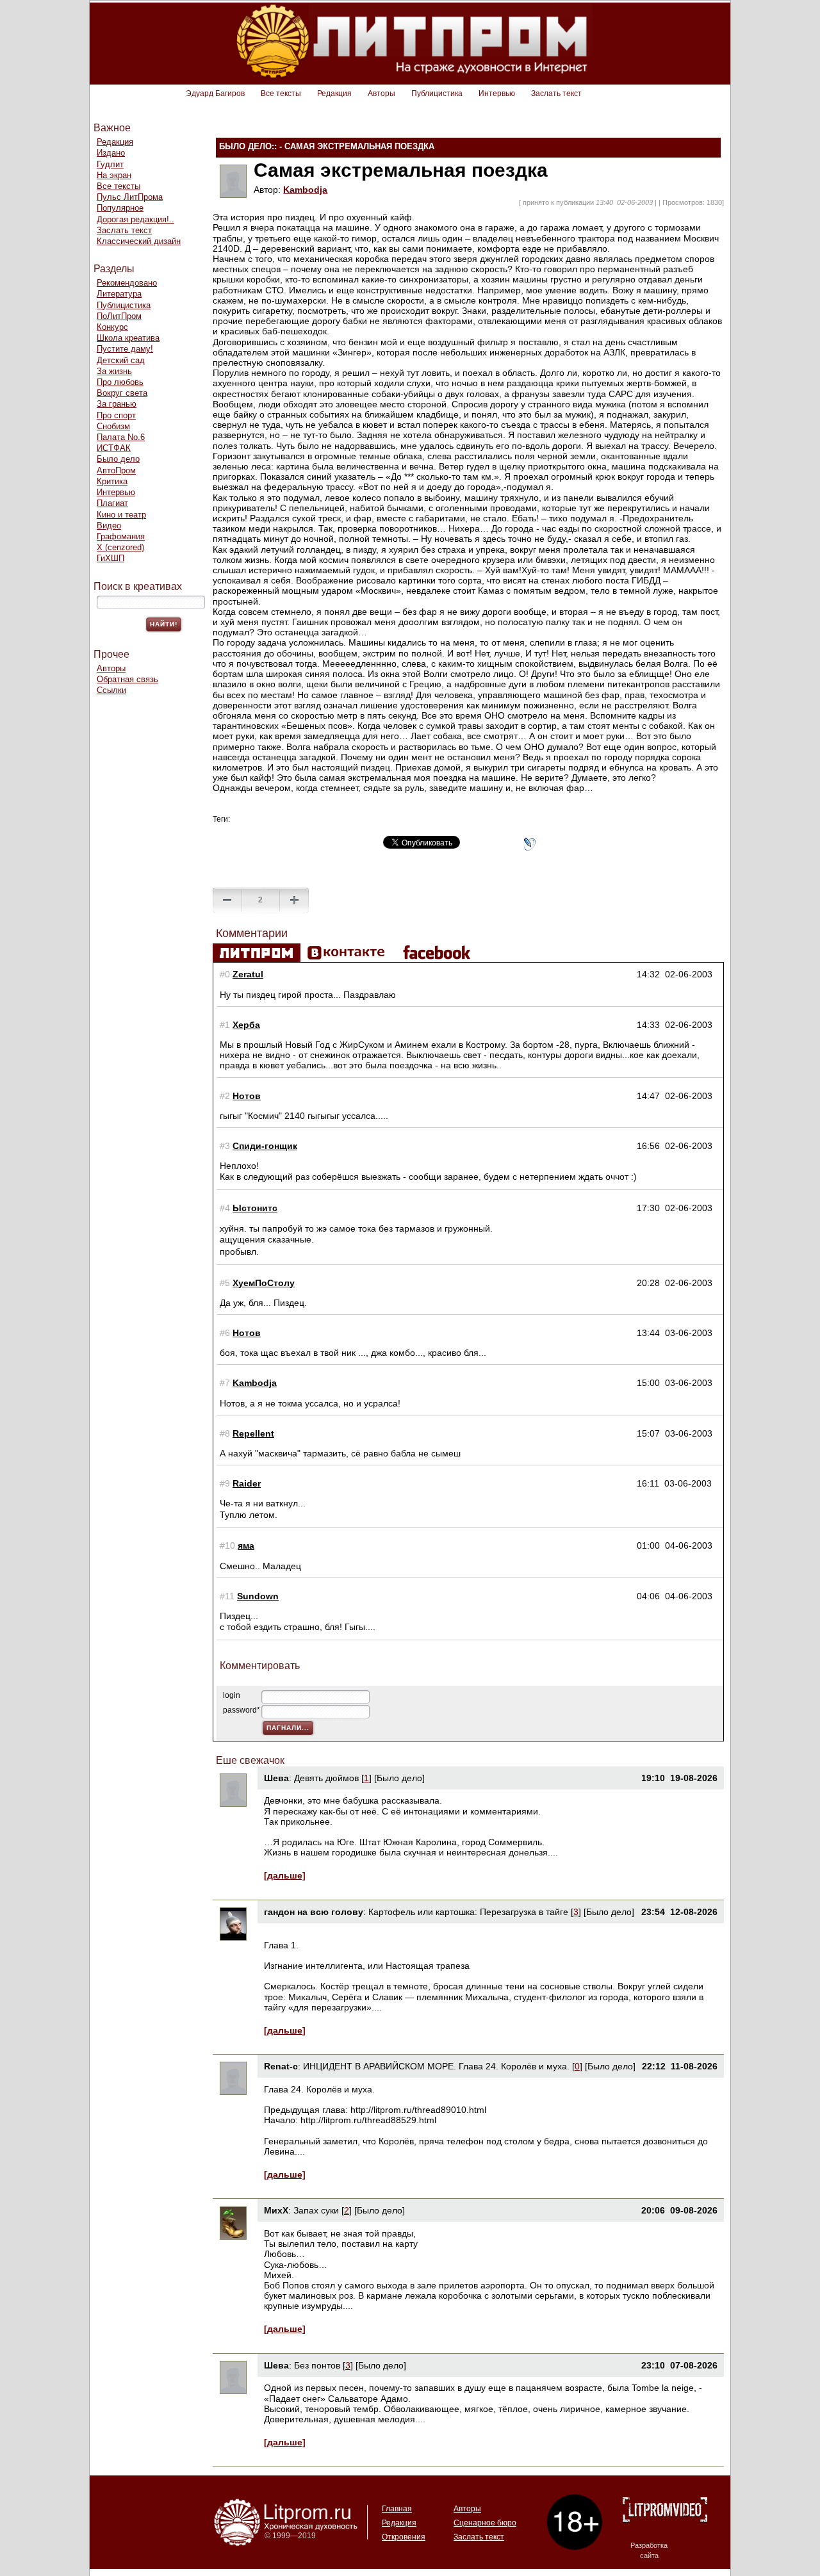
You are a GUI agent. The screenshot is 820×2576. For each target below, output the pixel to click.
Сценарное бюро (485, 2523)
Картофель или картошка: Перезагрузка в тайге (468, 1912)
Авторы (381, 94)
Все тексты (281, 94)
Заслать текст (556, 94)
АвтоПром (116, 470)
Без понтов (317, 2365)
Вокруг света (122, 393)
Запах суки (316, 2210)
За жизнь (114, 371)
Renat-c (281, 2066)
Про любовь (120, 382)
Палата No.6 (121, 437)
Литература (119, 294)
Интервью (497, 94)
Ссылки (111, 690)
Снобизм (113, 426)
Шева (276, 1778)
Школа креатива (128, 338)
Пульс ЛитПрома (130, 197)
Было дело (118, 459)
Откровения (404, 2537)
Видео (109, 526)
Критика (112, 481)
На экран (114, 175)
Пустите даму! (125, 349)
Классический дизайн (139, 241)
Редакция (334, 94)
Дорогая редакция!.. (135, 219)
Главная (397, 2509)
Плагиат (112, 503)
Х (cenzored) (120, 547)
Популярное (120, 208)
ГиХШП (111, 558)
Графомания (121, 536)
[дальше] (285, 1875)
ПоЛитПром (119, 316)
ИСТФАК (114, 448)
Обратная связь (127, 679)
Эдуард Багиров (215, 94)
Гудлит (110, 164)
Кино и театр (121, 515)
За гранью (117, 404)
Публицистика (437, 94)
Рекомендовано (127, 283)
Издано (111, 153)
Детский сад (121, 360)
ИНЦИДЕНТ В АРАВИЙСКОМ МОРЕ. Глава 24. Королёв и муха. (436, 2066)
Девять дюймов (326, 1778)
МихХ (276, 2210)
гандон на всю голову (314, 1912)
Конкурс (112, 327)
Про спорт (116, 415)
